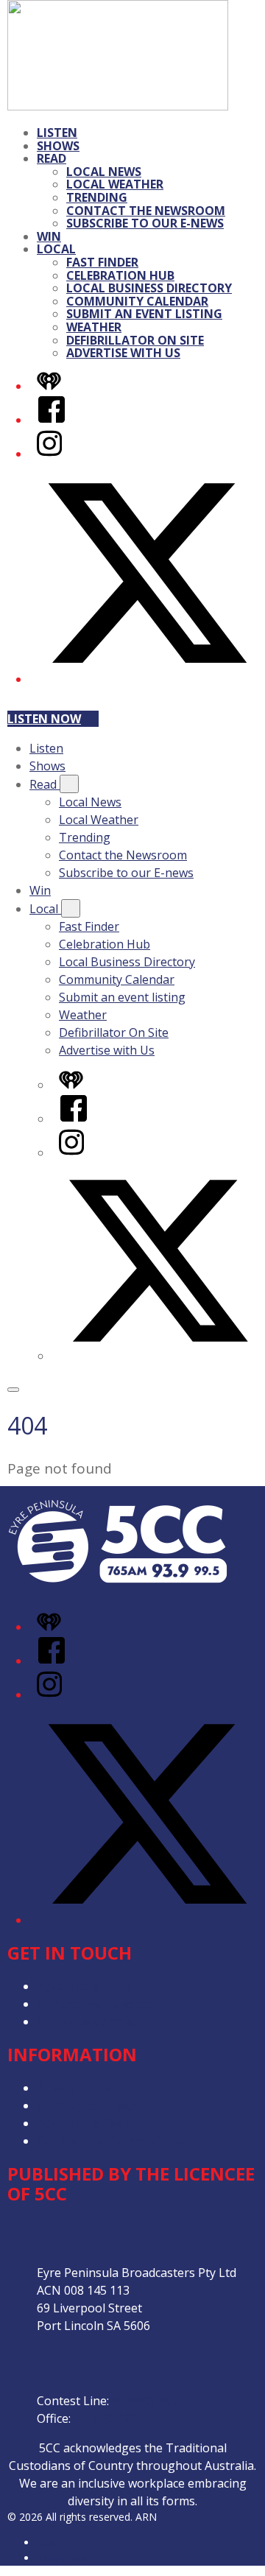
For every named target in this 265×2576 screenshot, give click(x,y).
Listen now (44, 719)
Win (49, 236)
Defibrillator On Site (135, 340)
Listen (57, 133)
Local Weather (115, 184)
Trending (97, 197)
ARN (47, 2542)
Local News (104, 172)
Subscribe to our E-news (145, 223)
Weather (94, 327)
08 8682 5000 (110, 2418)
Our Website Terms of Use (110, 2141)
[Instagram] (49, 454)
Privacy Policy (74, 2088)
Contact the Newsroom (146, 211)
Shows (58, 146)
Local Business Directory (149, 288)
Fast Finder (102, 262)
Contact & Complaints (96, 2021)
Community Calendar (137, 301)
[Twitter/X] (147, 679)
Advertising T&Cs (84, 2123)
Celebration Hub (120, 275)
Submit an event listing (144, 314)
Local (56, 249)
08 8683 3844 (148, 2401)
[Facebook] (52, 420)
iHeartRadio (65, 2558)
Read (52, 158)
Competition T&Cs (87, 2105)
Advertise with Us (123, 353)
